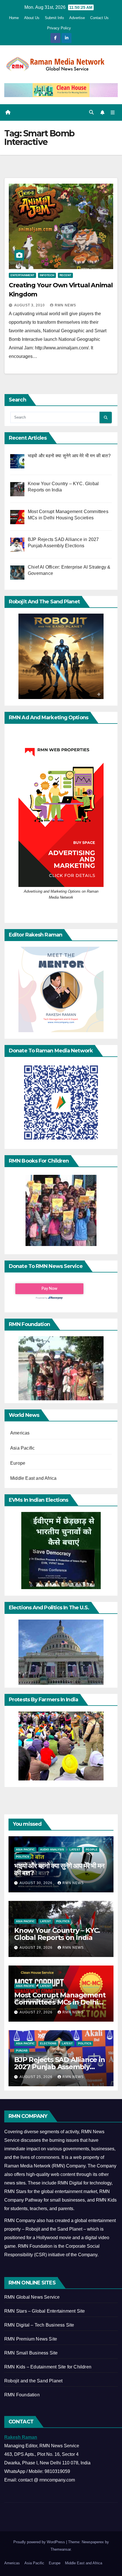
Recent (65, 275)
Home (14, 18)
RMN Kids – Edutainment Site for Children (48, 2367)
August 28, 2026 (37, 1948)
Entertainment (22, 275)
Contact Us (99, 18)
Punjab (22, 2051)
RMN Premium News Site (31, 2339)
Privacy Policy (59, 28)
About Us (32, 18)
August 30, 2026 (37, 1883)
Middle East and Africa (33, 1478)
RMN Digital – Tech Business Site (39, 2325)
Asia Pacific (22, 1448)
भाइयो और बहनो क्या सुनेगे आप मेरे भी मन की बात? (59, 1869)
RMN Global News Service (32, 2297)
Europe (18, 1463)
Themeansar (61, 2549)
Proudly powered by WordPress (40, 2542)
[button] (91, 112)
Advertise (77, 18)
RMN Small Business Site (31, 2353)
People (92, 1849)
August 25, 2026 (37, 2077)
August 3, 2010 (30, 305)
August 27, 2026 (37, 2012)
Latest (75, 1849)
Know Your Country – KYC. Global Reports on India (57, 1934)
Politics (23, 1857)
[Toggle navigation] (113, 112)
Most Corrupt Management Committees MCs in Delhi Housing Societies (60, 2002)
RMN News (65, 305)
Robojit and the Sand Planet (33, 2381)
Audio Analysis (52, 1849)
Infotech (47, 275)
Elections (48, 2043)
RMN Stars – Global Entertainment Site (45, 2311)
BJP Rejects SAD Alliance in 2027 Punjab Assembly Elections (60, 2067)
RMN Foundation (22, 2395)
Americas (20, 1433)
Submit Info (54, 18)
